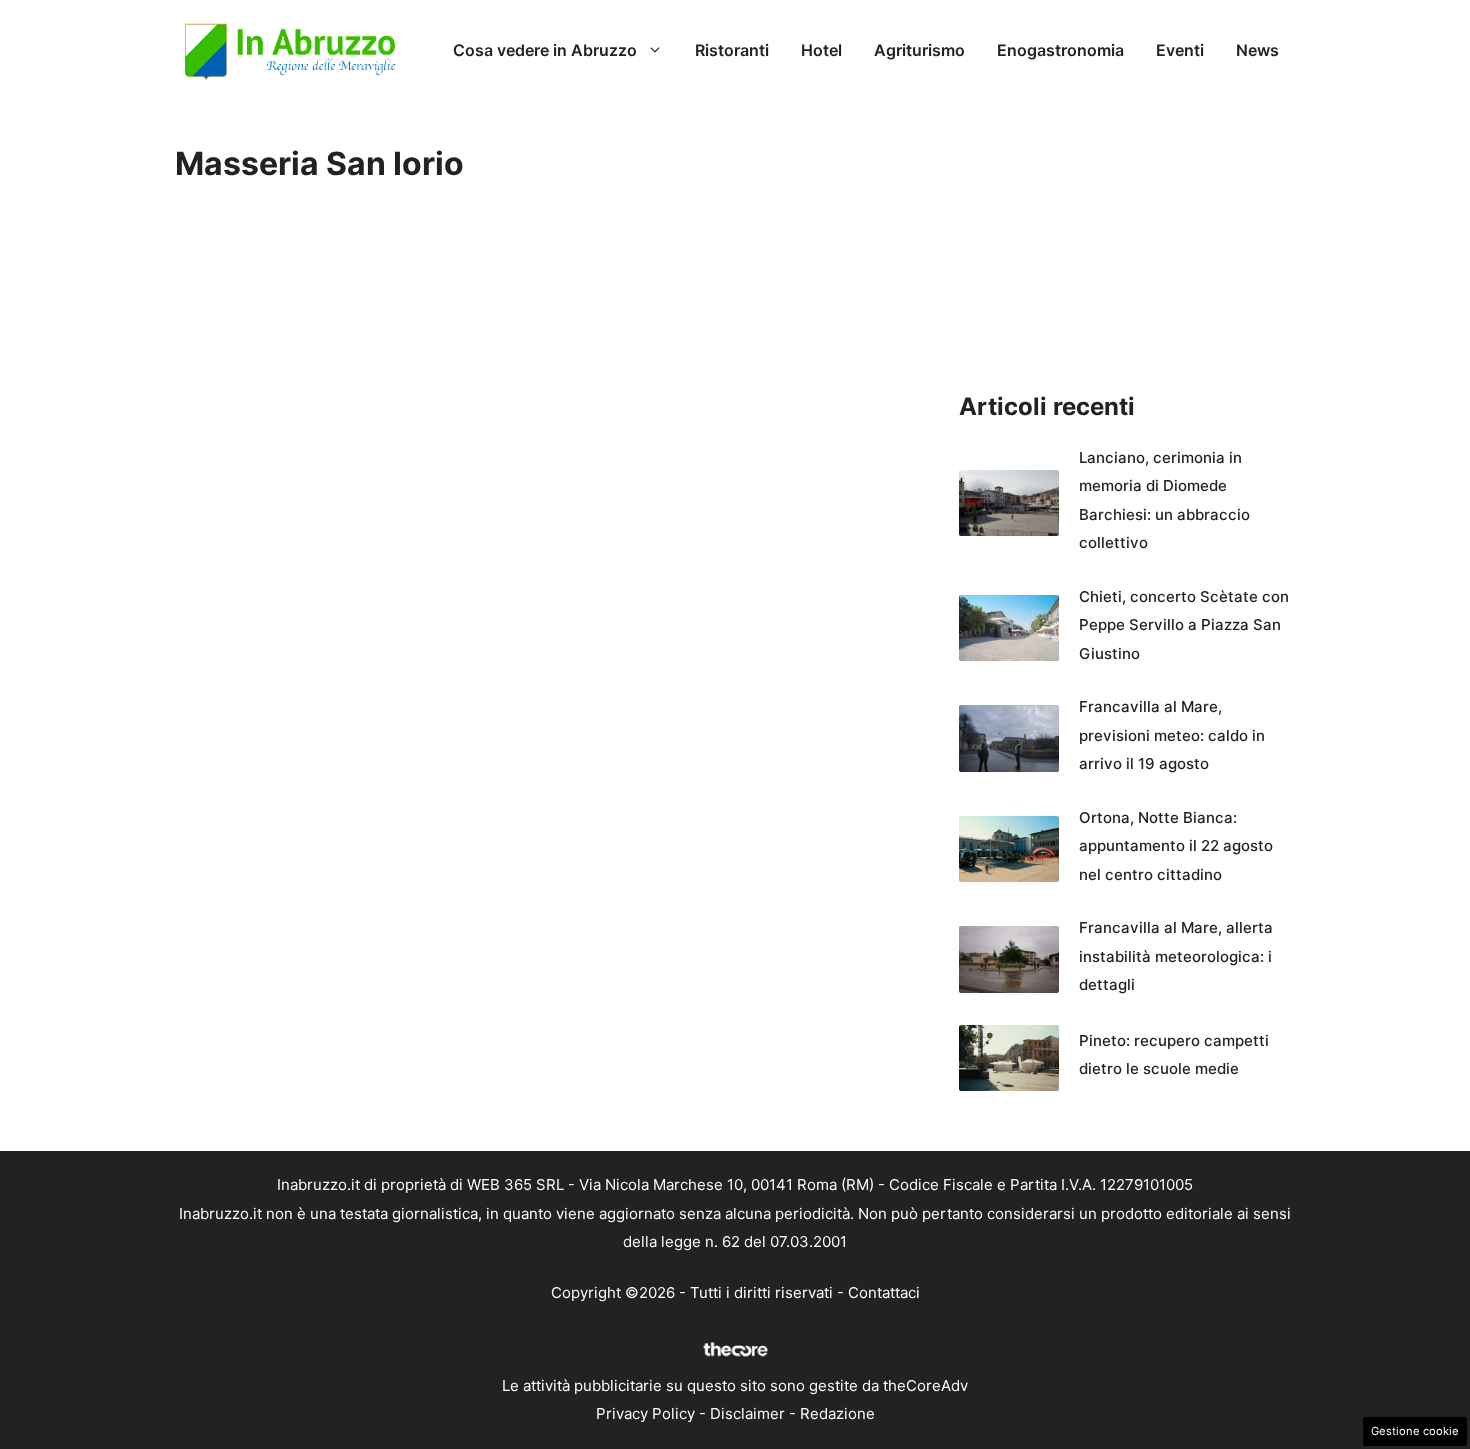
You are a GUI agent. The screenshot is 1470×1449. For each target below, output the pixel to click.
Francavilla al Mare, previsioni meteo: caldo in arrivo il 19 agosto (1172, 735)
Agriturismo (919, 50)
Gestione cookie (1415, 1431)
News (1257, 50)
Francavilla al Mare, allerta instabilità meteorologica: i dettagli (1176, 956)
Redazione (837, 1413)
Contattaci (884, 1292)
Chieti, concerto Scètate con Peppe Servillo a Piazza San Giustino (1184, 625)
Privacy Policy (645, 1413)
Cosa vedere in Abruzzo (545, 50)
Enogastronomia (1060, 50)
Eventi (1180, 50)
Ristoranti (732, 50)
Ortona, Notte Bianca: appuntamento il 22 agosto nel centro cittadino (1176, 846)
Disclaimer (747, 1413)
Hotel (821, 50)
